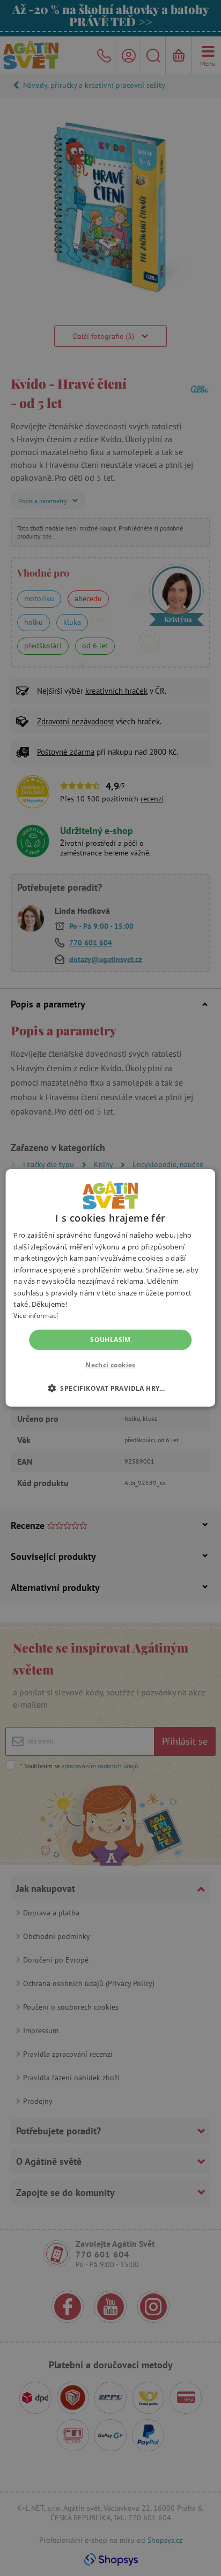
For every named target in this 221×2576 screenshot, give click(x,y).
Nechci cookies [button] (110, 1365)
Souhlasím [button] (110, 1340)
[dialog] (110, 1288)
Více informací (36, 1316)
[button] (110, 1388)
